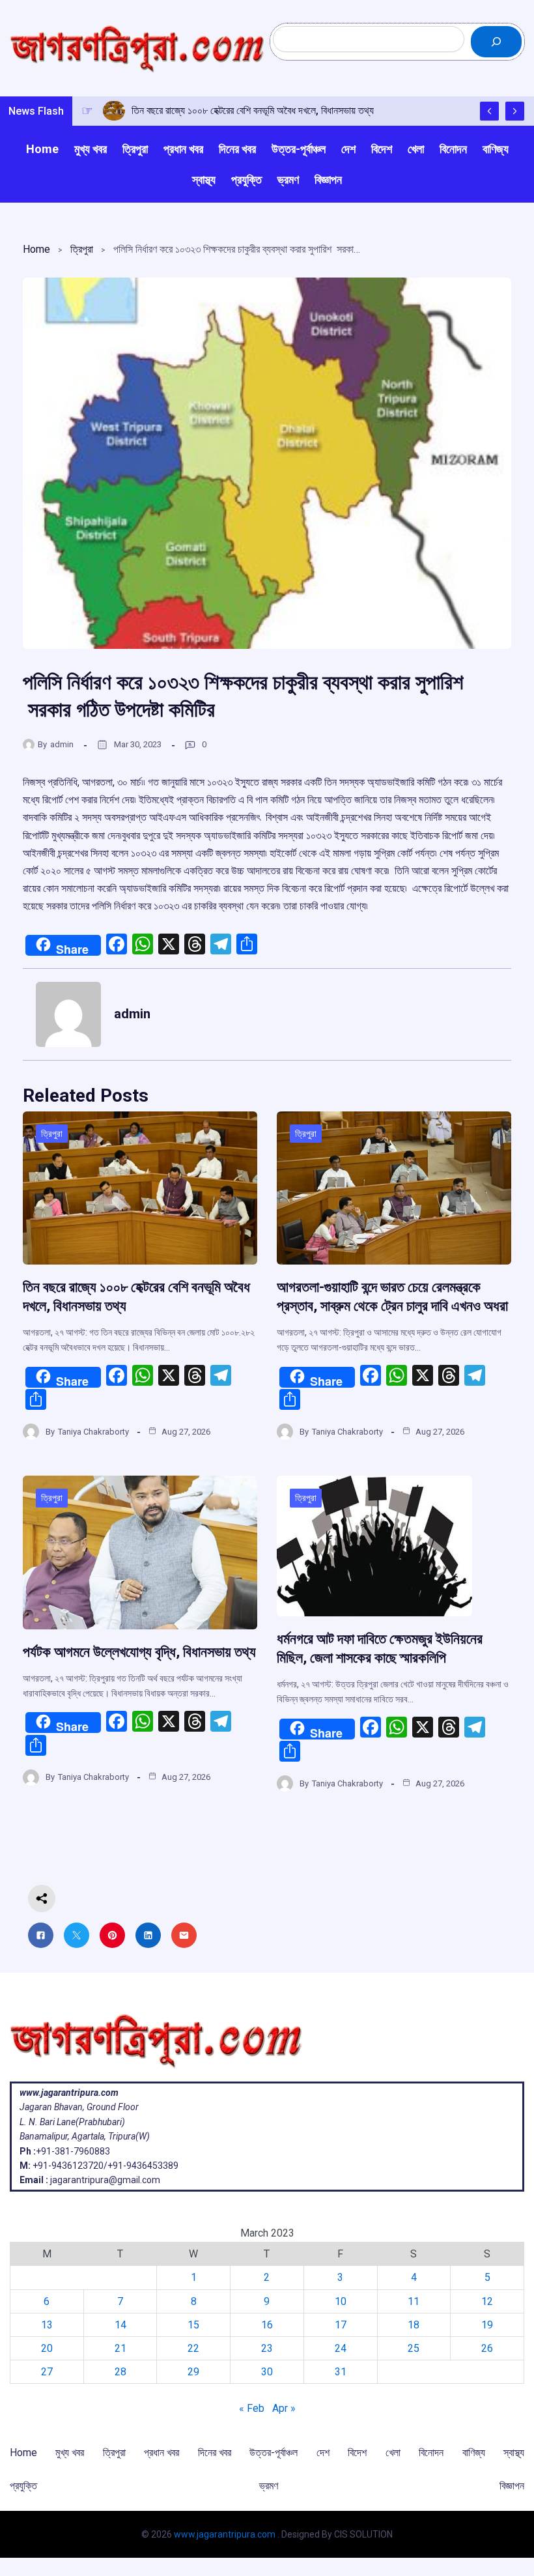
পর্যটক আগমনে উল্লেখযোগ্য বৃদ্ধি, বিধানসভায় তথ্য (139, 1652)
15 (193, 2325)
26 (487, 2348)
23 (267, 2348)
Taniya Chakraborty (93, 1432)
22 (193, 2348)
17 (341, 2325)
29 (193, 2372)
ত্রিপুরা (82, 249)
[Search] (496, 42)
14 (120, 2325)
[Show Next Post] (515, 111)
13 (47, 2325)
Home (36, 249)
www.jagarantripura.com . (227, 2534)
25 (414, 2348)
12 (487, 2301)
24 (341, 2348)
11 (414, 2301)
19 (487, 2325)
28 (120, 2372)
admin (62, 744)
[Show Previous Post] (489, 111)
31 (341, 2372)
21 (120, 2348)
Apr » (284, 2408)
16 (267, 2325)
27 (47, 2372)
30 (267, 2372)
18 (414, 2325)
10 (341, 2301)
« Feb (252, 2408)
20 (47, 2348)
